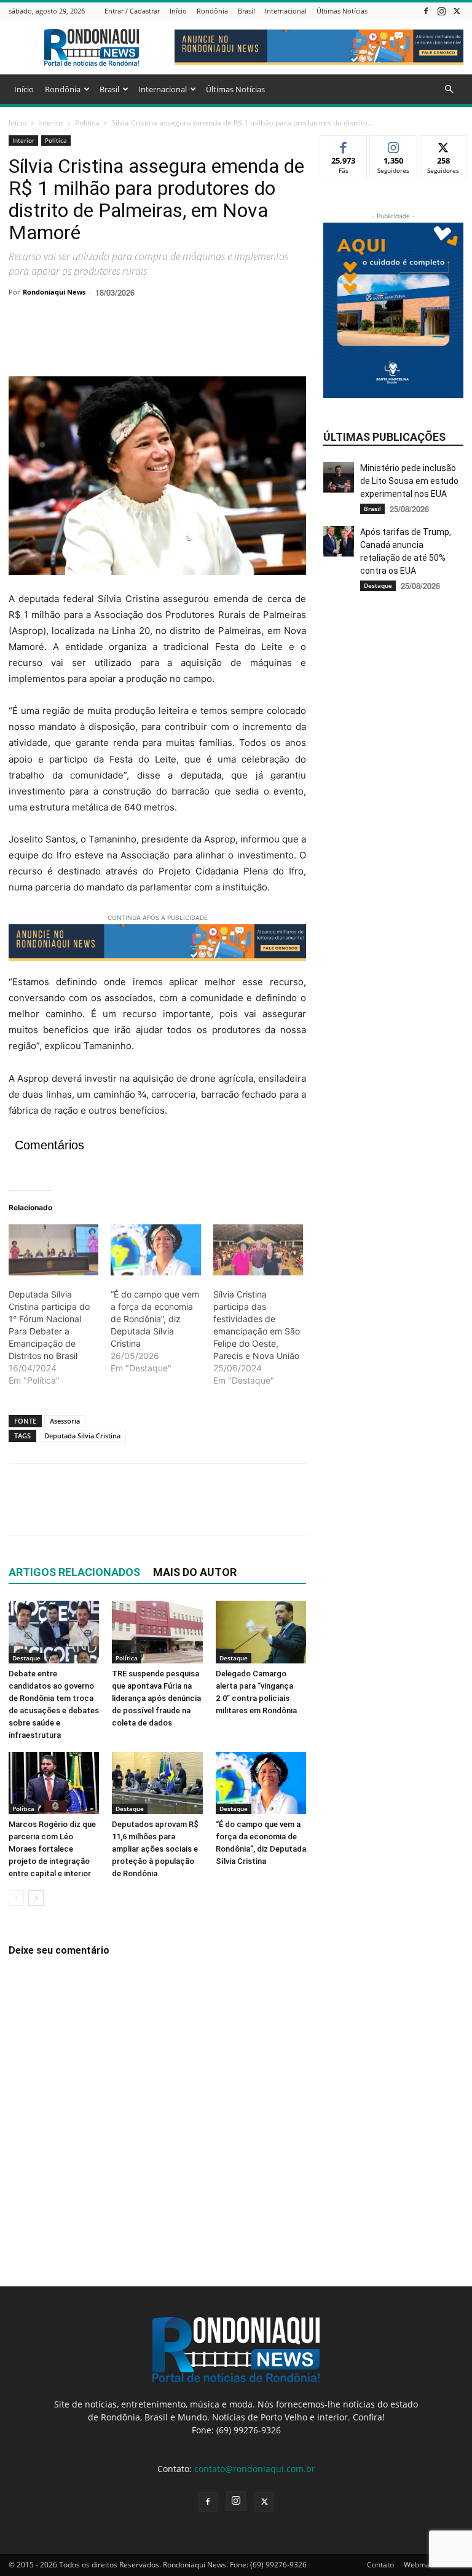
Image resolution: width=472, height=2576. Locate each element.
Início (178, 11)
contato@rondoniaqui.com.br (255, 2469)
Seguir (394, 145)
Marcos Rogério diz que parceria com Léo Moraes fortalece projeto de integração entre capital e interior (52, 1849)
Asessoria (65, 1421)
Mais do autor (195, 1572)
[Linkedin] (134, 341)
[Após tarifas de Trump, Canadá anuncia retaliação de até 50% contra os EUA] (339, 541)
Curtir (344, 145)
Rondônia (212, 11)
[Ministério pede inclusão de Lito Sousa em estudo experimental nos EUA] (339, 477)
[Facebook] (426, 11)
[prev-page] (16, 1898)
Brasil (246, 11)
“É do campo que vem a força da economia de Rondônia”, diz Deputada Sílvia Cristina (155, 1319)
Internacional (286, 11)
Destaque (26, 1658)
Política (87, 123)
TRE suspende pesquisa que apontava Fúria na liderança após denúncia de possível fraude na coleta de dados (156, 1698)
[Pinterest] (77, 341)
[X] (457, 11)
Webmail (419, 2565)
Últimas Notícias (342, 11)
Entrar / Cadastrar (132, 11)
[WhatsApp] (106, 341)
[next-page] (36, 1898)
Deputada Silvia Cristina (82, 1436)
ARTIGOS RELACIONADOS (74, 1572)
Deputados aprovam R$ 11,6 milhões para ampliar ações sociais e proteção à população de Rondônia (155, 1849)
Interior (51, 123)
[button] (449, 89)
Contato (380, 2565)
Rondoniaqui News (54, 292)
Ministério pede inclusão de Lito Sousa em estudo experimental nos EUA (409, 481)
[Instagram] (441, 11)
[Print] (162, 341)
